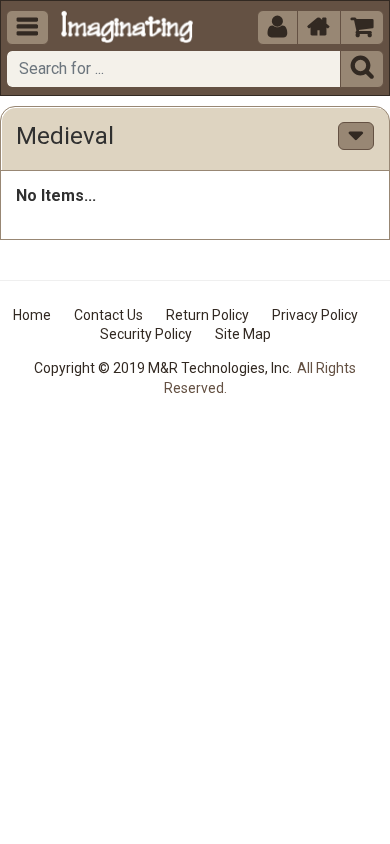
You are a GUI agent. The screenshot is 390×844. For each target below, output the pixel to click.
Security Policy (146, 334)
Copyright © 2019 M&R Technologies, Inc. (163, 368)
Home (32, 315)
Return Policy (207, 315)
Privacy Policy (315, 315)
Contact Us (108, 315)
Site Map (243, 334)
